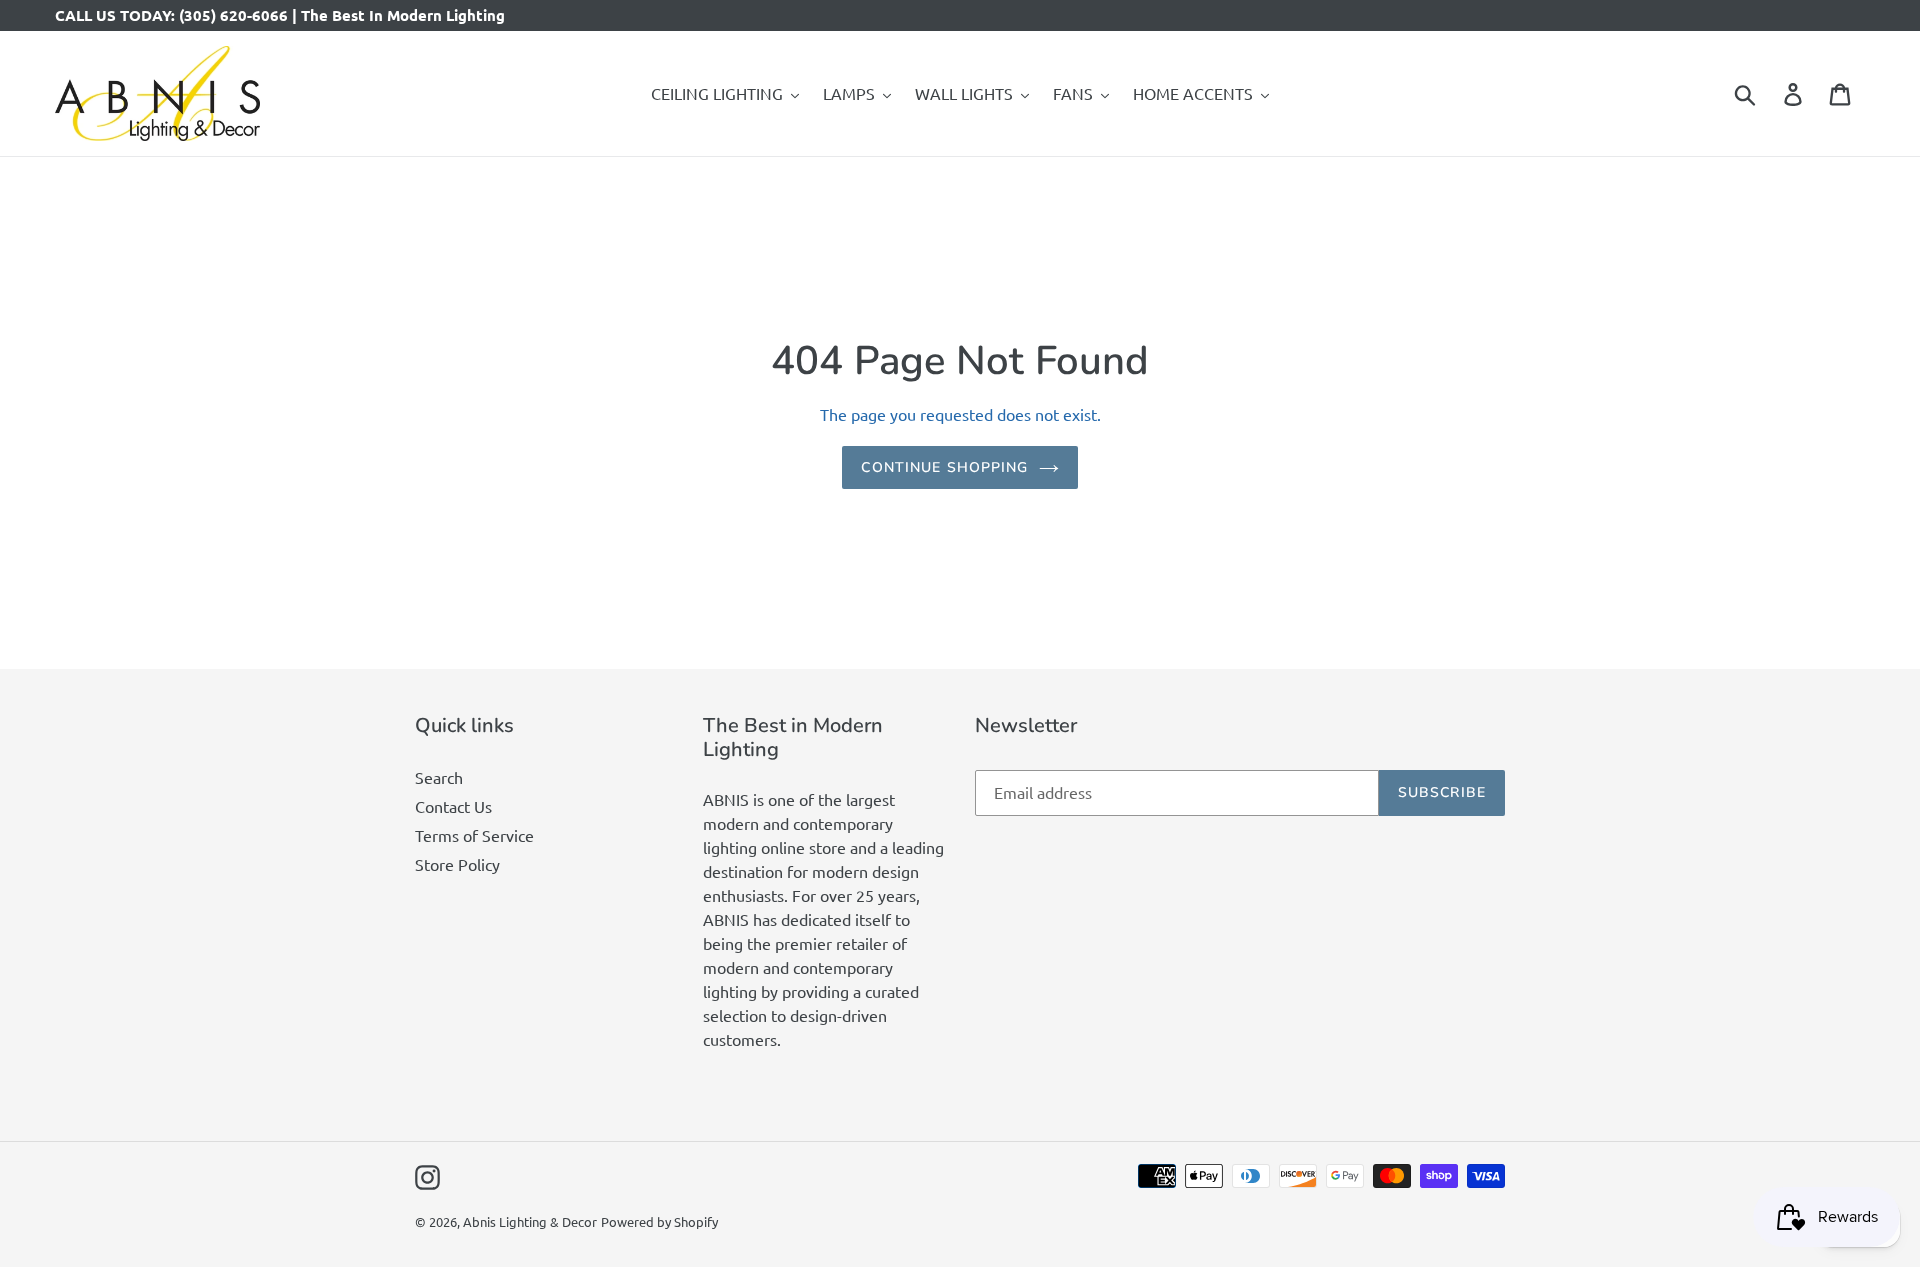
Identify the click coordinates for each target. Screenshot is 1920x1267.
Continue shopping (944, 467)
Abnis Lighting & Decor (530, 1221)
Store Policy (457, 864)
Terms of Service (474, 835)
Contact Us (453, 806)
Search (439, 777)
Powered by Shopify (659, 1221)
